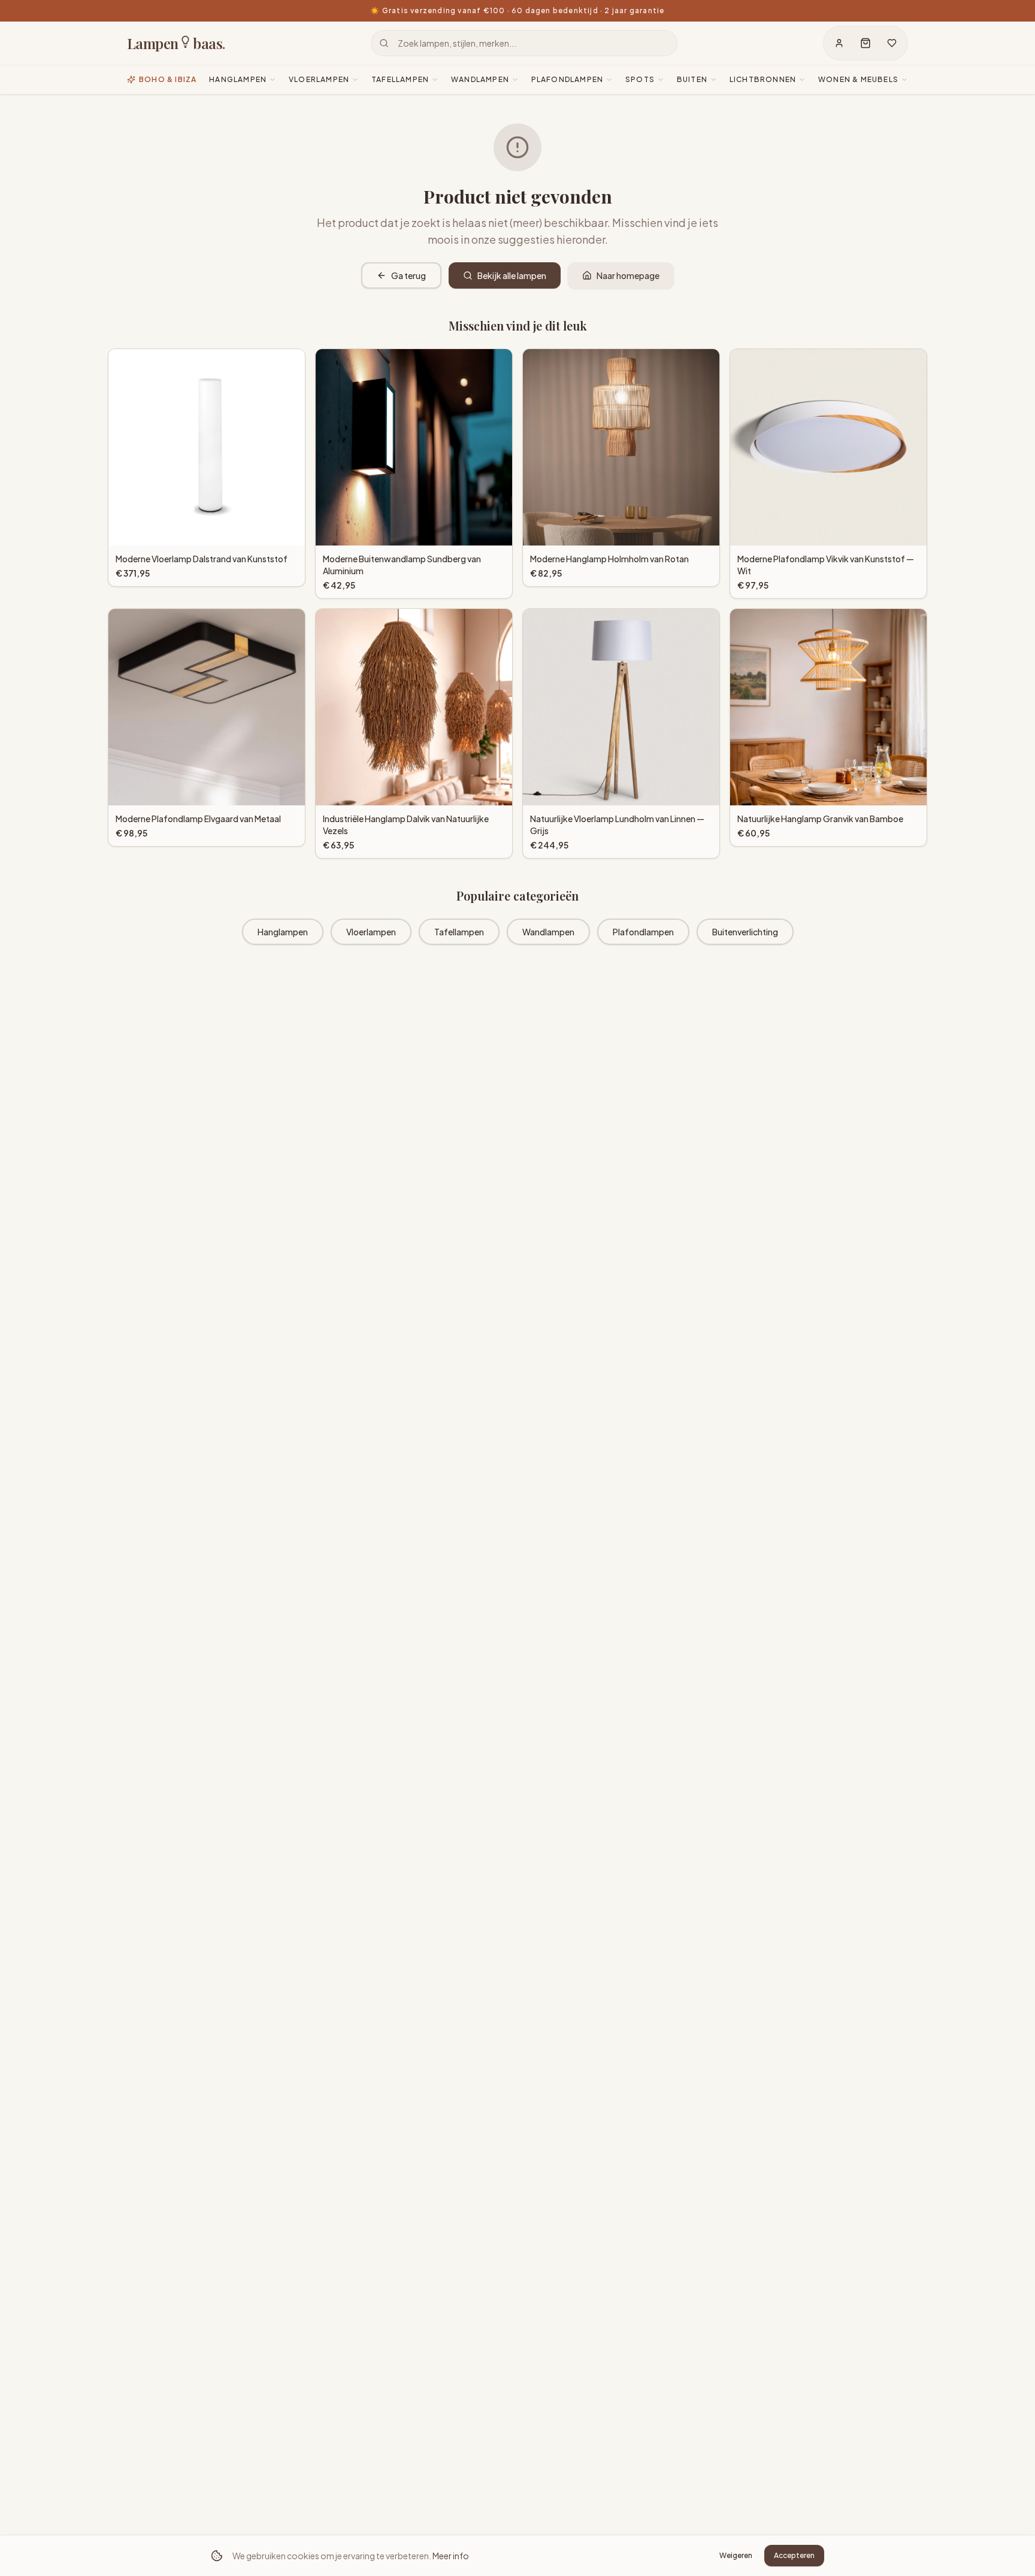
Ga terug (408, 275)
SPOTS (640, 79)
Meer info (451, 2556)
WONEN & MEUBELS (858, 79)
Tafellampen (459, 932)
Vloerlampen (371, 932)
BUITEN (692, 79)
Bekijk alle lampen (512, 275)
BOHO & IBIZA (168, 79)
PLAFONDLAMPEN (568, 79)
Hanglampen (283, 932)
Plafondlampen (643, 932)
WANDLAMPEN (480, 79)
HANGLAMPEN (238, 79)
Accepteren (794, 2555)
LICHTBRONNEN (763, 79)
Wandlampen (548, 932)
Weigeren (736, 2555)
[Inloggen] (839, 43)
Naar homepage (628, 275)
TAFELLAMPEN (400, 79)
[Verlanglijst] (892, 43)
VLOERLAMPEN (319, 79)
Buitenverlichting (745, 932)
